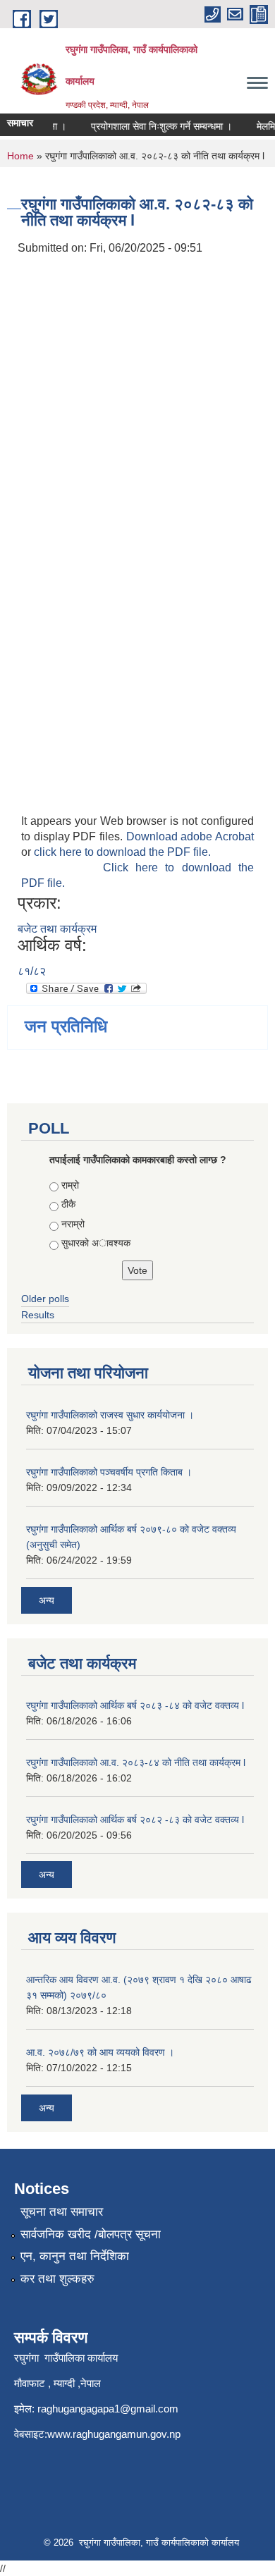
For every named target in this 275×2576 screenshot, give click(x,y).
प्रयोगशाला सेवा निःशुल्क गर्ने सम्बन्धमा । (155, 126)
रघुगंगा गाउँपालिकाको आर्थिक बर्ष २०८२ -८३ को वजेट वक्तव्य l (135, 1820)
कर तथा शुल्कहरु (57, 2279)
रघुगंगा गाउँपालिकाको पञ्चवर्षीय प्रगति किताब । (109, 1472)
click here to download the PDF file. (122, 852)
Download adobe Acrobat (190, 836)
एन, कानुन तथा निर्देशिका (75, 2256)
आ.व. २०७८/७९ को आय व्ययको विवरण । (100, 2052)
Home (20, 156)
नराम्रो (73, 1224)
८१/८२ (32, 971)
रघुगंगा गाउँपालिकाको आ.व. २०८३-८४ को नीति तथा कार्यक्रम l (136, 1762)
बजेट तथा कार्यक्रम (57, 929)
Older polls (45, 1299)
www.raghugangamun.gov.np (114, 2434)
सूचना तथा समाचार (62, 2212)
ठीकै (68, 1204)
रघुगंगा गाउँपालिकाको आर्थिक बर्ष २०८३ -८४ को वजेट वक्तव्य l (135, 1705)
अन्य (47, 1600)
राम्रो (70, 1185)
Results (38, 1315)
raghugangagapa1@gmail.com (108, 2409)
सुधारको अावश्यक (96, 1243)
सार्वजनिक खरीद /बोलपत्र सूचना (91, 2234)
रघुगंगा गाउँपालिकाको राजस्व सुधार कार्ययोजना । (110, 1415)
